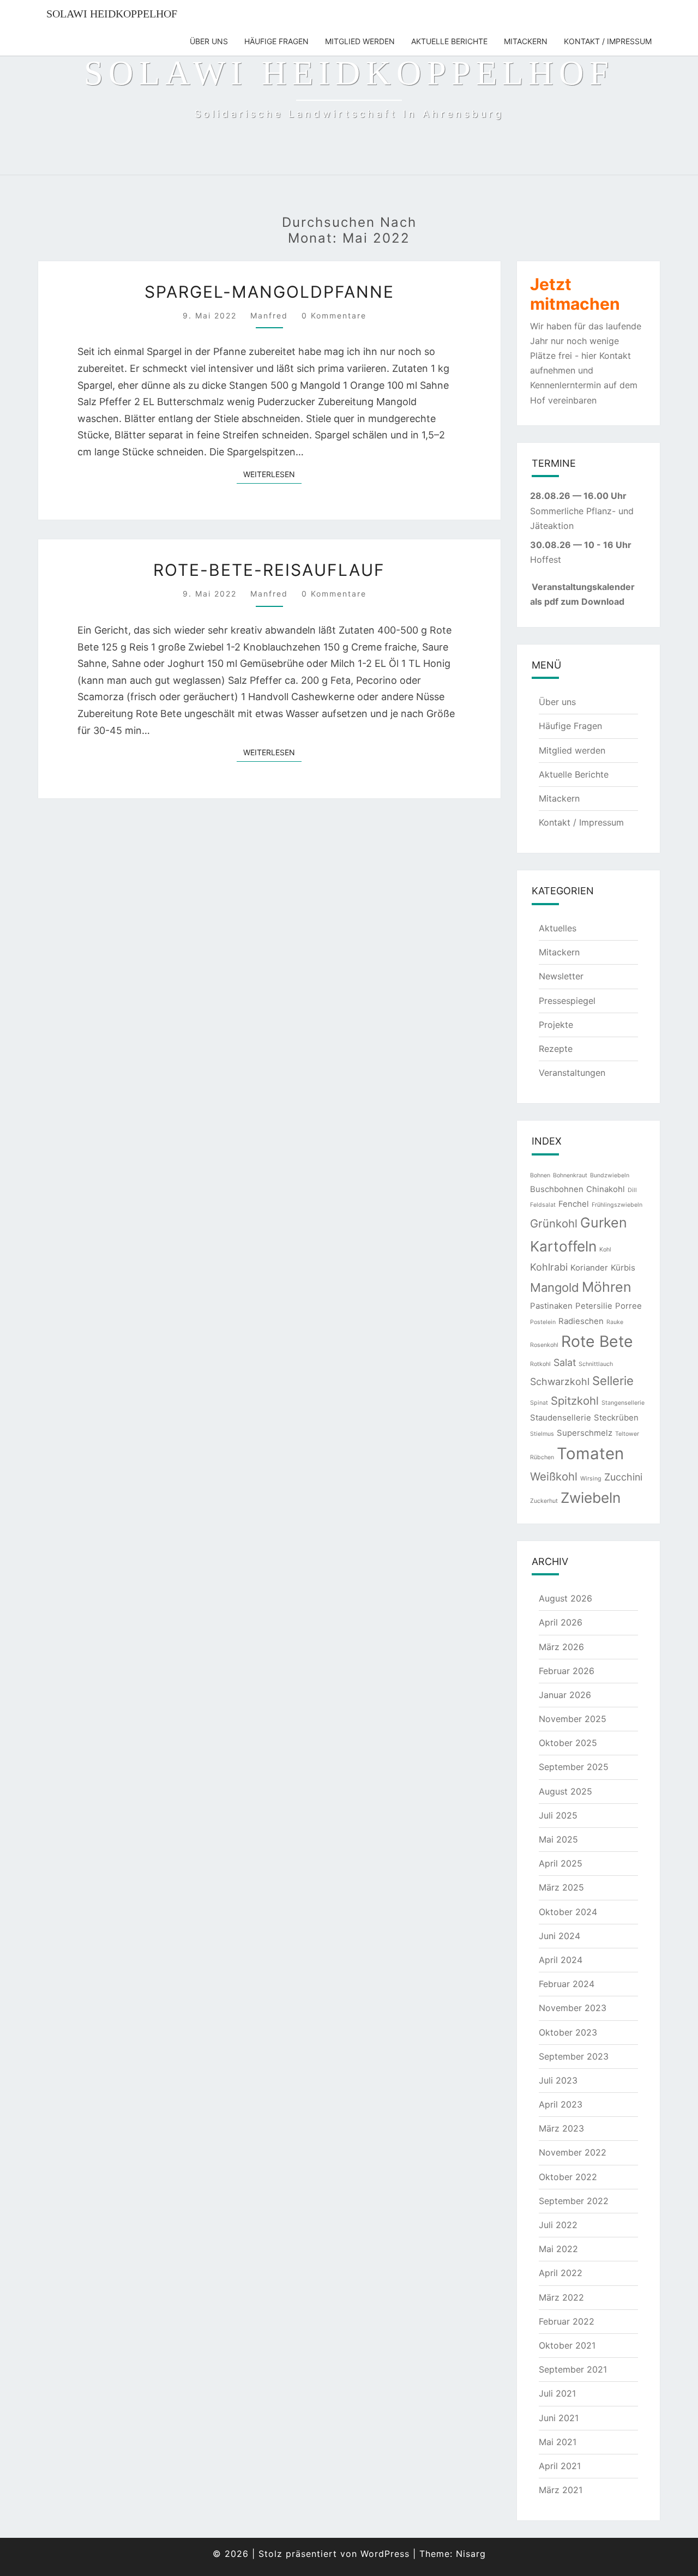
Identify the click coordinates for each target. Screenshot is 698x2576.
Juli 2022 (558, 2225)
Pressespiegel (567, 1001)
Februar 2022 (567, 2321)
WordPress (385, 2554)
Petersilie (594, 1306)
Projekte (556, 1025)
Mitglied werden (360, 41)
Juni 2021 (559, 2418)
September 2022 (574, 2201)
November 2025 (573, 1719)
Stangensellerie (623, 1403)
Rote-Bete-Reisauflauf (269, 570)
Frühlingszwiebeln (617, 1205)
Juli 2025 (558, 1815)
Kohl (605, 1250)
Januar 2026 (565, 1695)
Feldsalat (543, 1205)
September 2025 (574, 1767)
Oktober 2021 (567, 2345)
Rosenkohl (544, 1345)
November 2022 (573, 2152)
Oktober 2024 (568, 1912)
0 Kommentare (334, 315)
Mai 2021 (558, 2442)
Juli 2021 (557, 2393)
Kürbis (623, 1268)
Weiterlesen (272, 474)
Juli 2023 (558, 2080)
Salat (565, 1362)
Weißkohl (554, 1476)
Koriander (589, 1268)
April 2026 (561, 1622)
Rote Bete (597, 1341)
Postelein (543, 1322)
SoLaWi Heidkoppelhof (112, 14)
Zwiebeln (591, 1498)
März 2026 (561, 1647)
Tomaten (590, 1453)
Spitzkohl (575, 1401)
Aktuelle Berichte (449, 41)
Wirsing (591, 1479)
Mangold (555, 1287)
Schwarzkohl (560, 1382)
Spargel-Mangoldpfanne (269, 292)
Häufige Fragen (276, 41)
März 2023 (561, 2128)
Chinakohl (606, 1189)
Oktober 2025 (568, 1743)
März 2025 (561, 1887)
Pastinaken (551, 1306)
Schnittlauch (596, 1364)
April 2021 (560, 2466)
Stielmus (542, 1434)
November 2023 (573, 2008)
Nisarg (471, 2554)
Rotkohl (540, 1364)
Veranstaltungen (572, 1073)
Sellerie (613, 1381)
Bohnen (540, 1175)
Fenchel (574, 1204)
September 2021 (573, 2369)
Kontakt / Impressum (608, 41)
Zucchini (623, 1477)
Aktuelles (558, 928)
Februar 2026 (567, 1671)
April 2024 (561, 1960)
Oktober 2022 (568, 2177)
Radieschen (581, 1321)
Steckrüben (616, 1418)
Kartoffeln (563, 1246)
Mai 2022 (558, 2249)
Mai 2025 (558, 1839)
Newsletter (561, 976)
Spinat (539, 1403)
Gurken (604, 1223)
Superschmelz (585, 1433)
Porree (628, 1306)
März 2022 (561, 2297)
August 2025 (565, 1791)
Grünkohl (554, 1223)
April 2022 (561, 2273)
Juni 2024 (559, 1936)
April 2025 (561, 1863)
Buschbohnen (557, 1189)
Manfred (269, 315)
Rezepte (556, 1049)
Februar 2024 (567, 1984)
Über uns (209, 41)
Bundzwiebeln (610, 1175)
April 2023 (561, 2104)
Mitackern (526, 41)
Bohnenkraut (570, 1175)
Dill (632, 1190)
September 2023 (574, 2056)
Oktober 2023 (568, 2032)
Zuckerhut (544, 1501)
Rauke (615, 1322)
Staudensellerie (561, 1418)
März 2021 (561, 2490)
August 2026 (565, 1598)
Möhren (607, 1287)
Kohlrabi (549, 1267)
